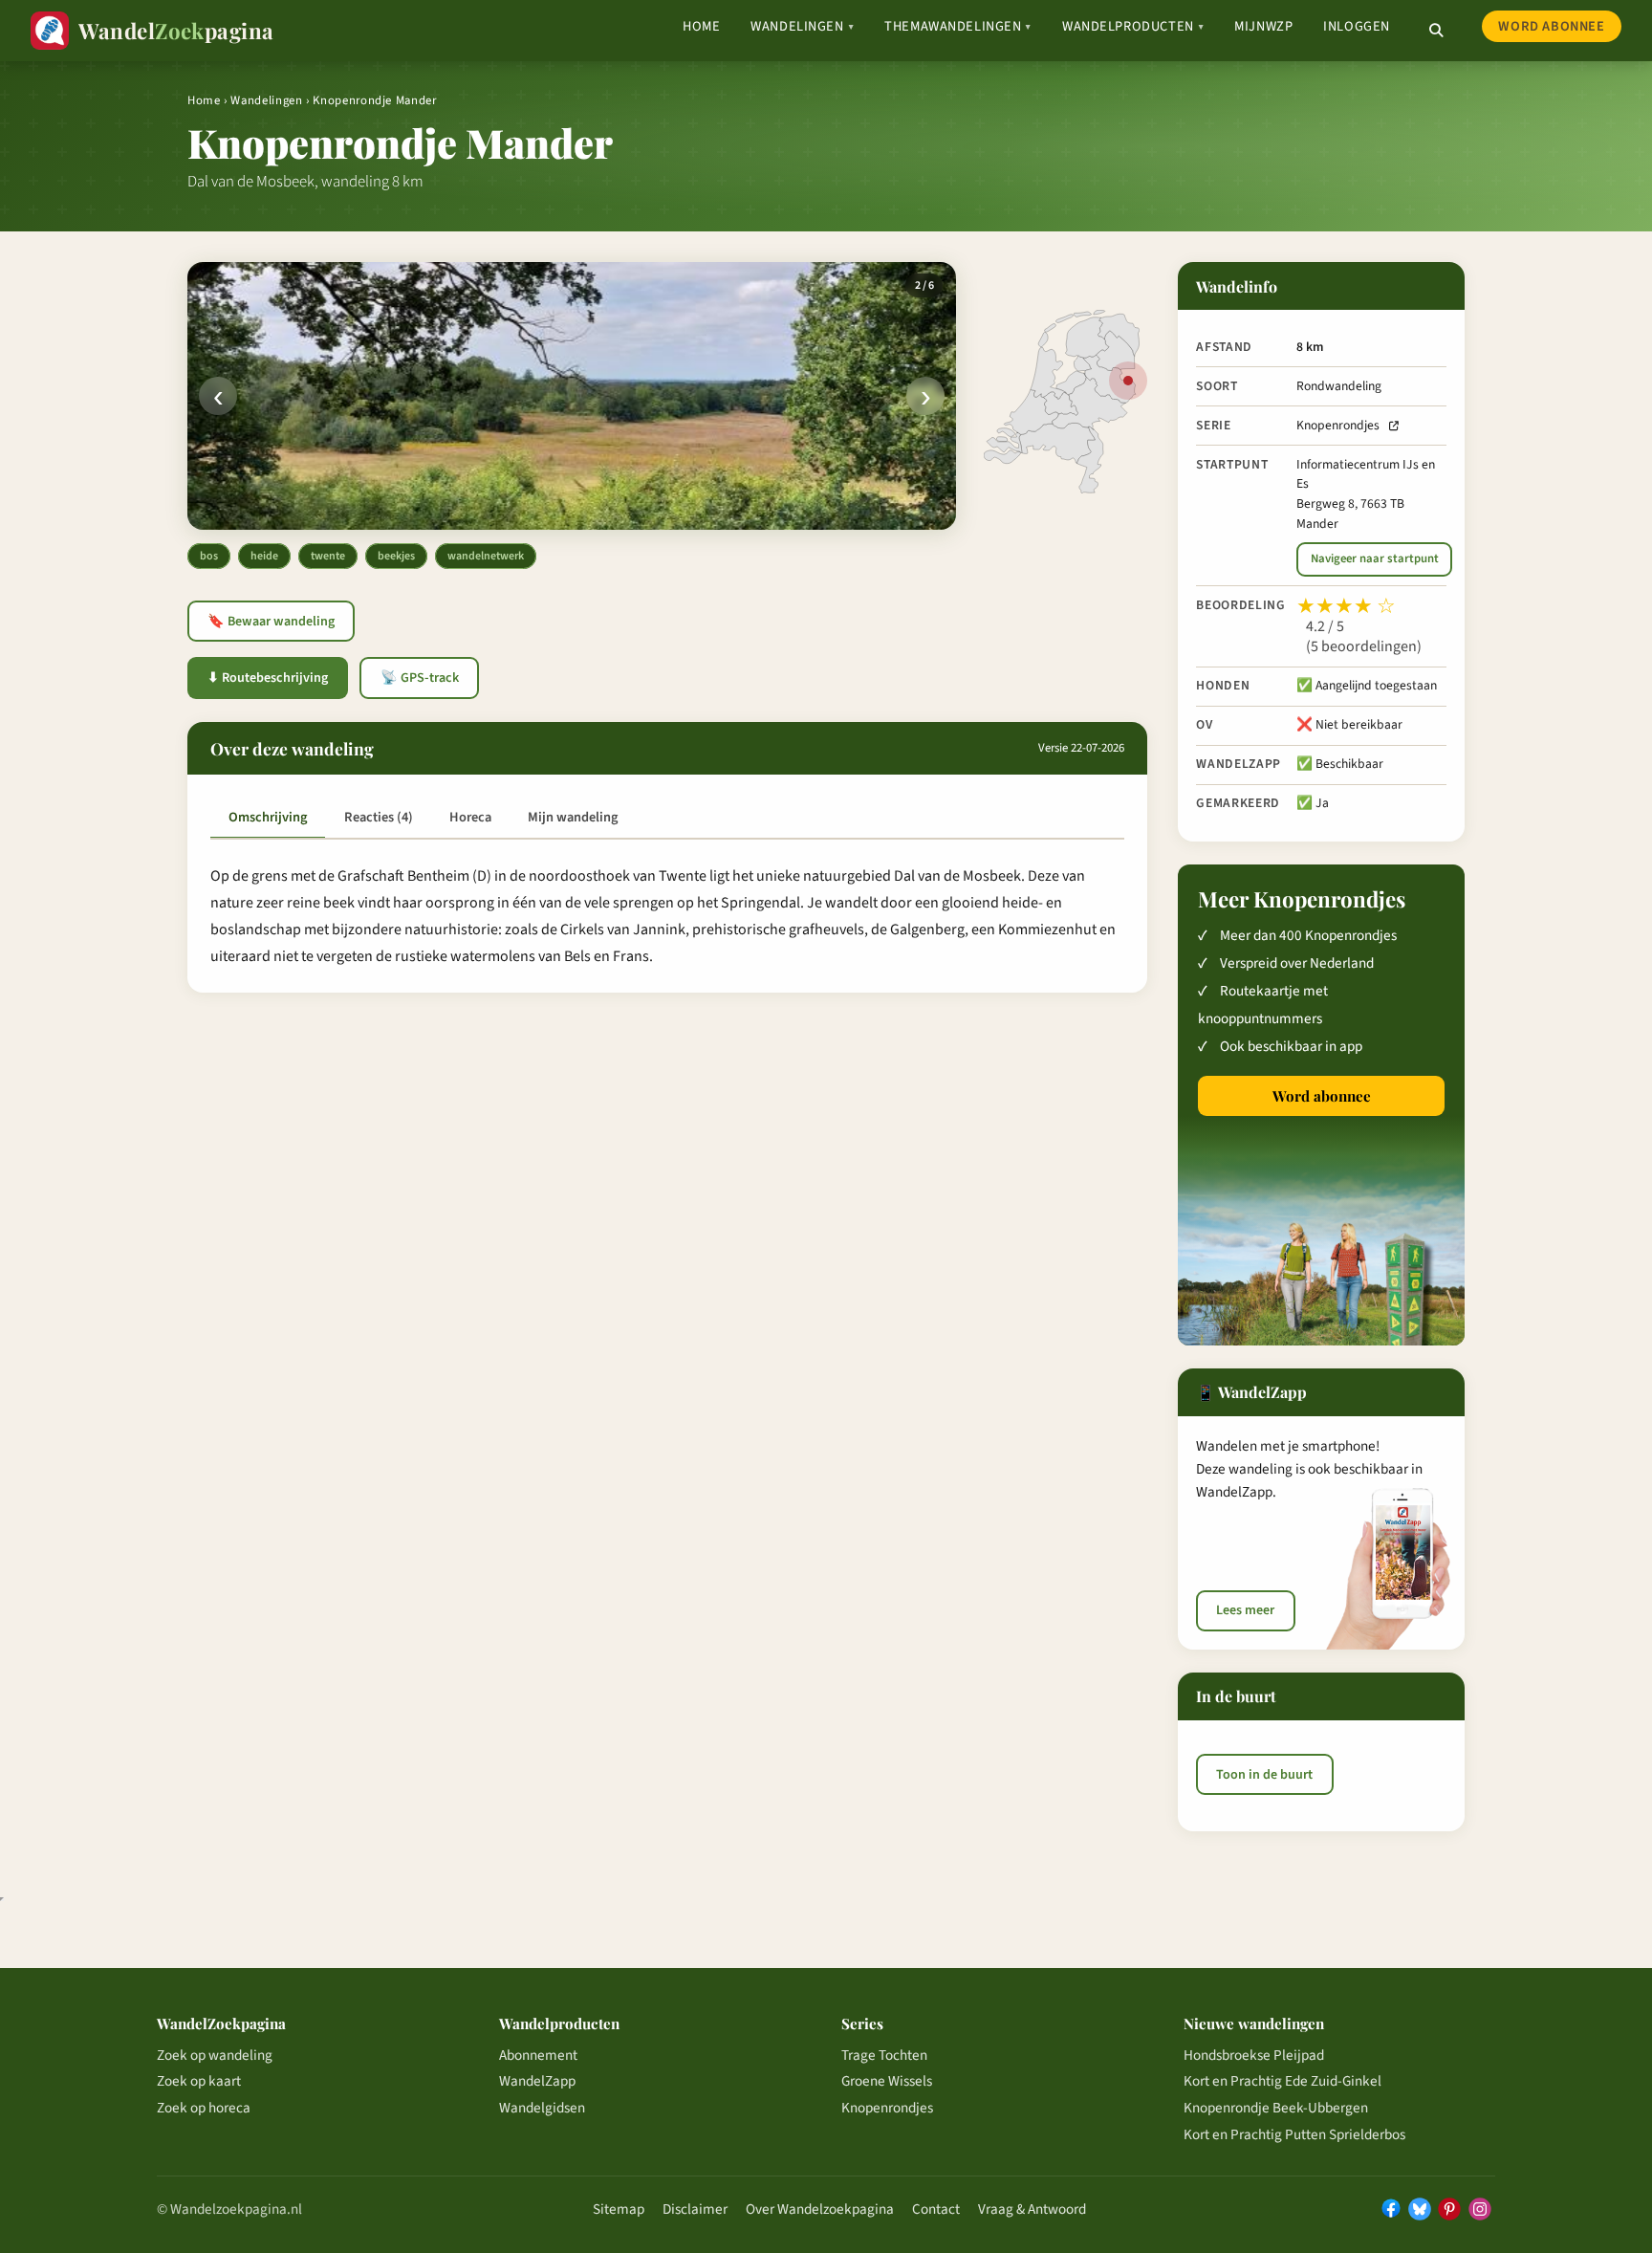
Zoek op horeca (204, 2108)
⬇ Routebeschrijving (268, 678)
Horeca (470, 817)
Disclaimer (695, 2209)
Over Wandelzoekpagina (820, 2209)
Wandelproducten (1133, 26)
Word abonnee (1551, 26)
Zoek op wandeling (215, 2055)
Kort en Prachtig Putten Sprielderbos (1294, 2134)
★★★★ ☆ (1346, 606)
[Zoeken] (1436, 31)
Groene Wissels (887, 2081)
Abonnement (538, 2055)
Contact (936, 2209)
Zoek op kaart (199, 2081)
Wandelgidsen (542, 2108)
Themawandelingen (958, 26)
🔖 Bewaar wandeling (271, 622)
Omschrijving (268, 817)
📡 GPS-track (420, 678)
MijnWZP (1263, 26)
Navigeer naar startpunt (1375, 558)
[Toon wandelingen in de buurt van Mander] (1128, 381)
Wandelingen (802, 26)
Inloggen (1357, 26)
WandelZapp (537, 2081)
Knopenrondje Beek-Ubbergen (1276, 2108)
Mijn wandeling (573, 817)
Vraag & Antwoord (1032, 2209)
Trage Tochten (884, 2055)
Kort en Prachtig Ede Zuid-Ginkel (1282, 2081)
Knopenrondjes (1338, 425)
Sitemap (619, 2209)
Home (701, 26)
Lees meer (1245, 1610)
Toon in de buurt (1264, 1775)
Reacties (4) (379, 817)
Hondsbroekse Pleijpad (1254, 2055)
